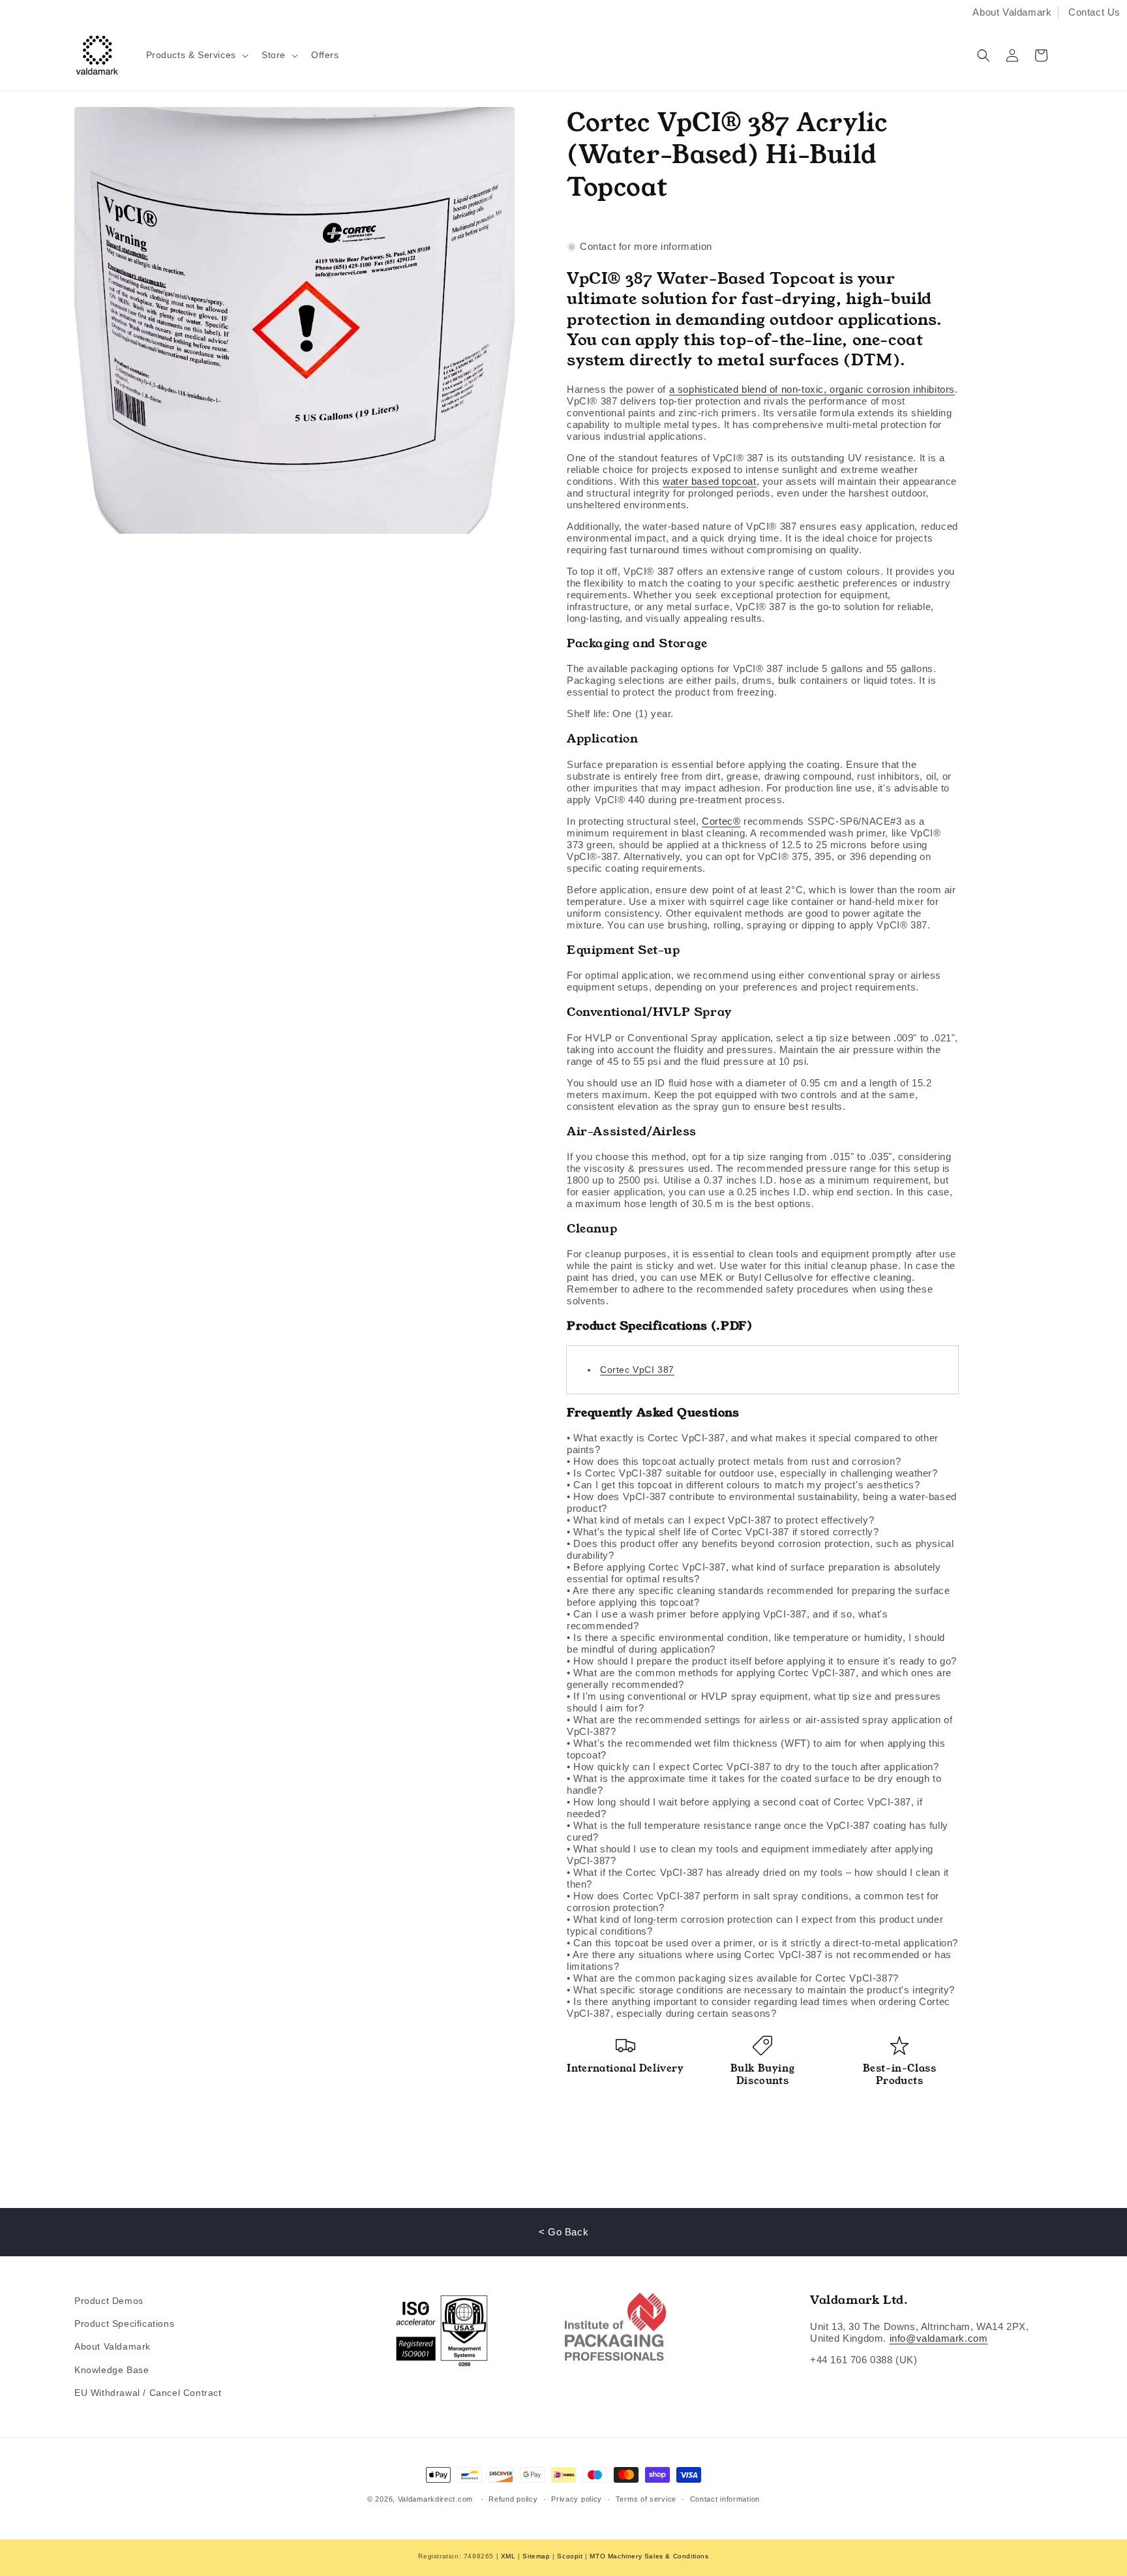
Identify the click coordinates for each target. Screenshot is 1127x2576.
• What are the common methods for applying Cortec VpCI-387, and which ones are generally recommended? (759, 1679)
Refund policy (513, 2499)
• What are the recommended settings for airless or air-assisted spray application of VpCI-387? (759, 1725)
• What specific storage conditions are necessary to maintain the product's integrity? (761, 1990)
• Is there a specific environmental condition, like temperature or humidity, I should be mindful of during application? (756, 1643)
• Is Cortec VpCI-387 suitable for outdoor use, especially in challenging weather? (752, 1473)
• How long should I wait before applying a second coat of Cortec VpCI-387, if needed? (744, 1808)
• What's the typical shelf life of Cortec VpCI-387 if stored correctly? (723, 1532)
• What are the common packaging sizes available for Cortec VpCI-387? (733, 1978)
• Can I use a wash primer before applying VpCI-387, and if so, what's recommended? (727, 1620)
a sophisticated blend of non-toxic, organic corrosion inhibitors (812, 389)
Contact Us (1094, 12)
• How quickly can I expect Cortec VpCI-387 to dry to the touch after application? (753, 1767)
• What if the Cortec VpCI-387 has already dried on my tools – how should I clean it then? (758, 1878)
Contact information (725, 2499)
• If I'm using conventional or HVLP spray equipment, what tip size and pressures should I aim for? (754, 1702)
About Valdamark (1012, 12)
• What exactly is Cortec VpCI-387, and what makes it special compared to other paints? (753, 1444)
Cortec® (721, 821)
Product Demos (109, 2301)
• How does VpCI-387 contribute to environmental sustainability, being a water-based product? (762, 1502)
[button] (196, 55)
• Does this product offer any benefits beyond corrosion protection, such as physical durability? (760, 1549)
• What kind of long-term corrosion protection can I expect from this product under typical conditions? (755, 1925)
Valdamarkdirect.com (435, 2499)
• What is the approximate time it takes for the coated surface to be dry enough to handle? (754, 1784)
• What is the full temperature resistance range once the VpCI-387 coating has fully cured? (758, 1831)
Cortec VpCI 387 (637, 1370)
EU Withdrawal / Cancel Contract (148, 2393)
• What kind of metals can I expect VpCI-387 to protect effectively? (720, 1520)
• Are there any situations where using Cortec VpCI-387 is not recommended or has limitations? (759, 1960)
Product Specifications (124, 2323)
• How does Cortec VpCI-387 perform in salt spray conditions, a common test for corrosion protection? (753, 1902)
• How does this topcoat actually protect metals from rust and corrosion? (734, 1461)
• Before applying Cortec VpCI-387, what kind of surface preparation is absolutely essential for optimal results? (754, 1573)
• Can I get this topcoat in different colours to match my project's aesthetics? (743, 1485)
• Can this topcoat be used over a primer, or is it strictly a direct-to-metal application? (762, 1943)
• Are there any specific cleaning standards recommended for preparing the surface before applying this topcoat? (759, 1596)
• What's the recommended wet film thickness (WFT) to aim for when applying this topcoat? (756, 1749)
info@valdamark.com (939, 2338)
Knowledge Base (112, 2370)
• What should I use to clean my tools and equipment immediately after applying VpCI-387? (750, 1855)
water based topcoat (709, 481)
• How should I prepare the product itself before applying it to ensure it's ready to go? (762, 1661)
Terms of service (646, 2499)
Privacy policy (577, 2499)
